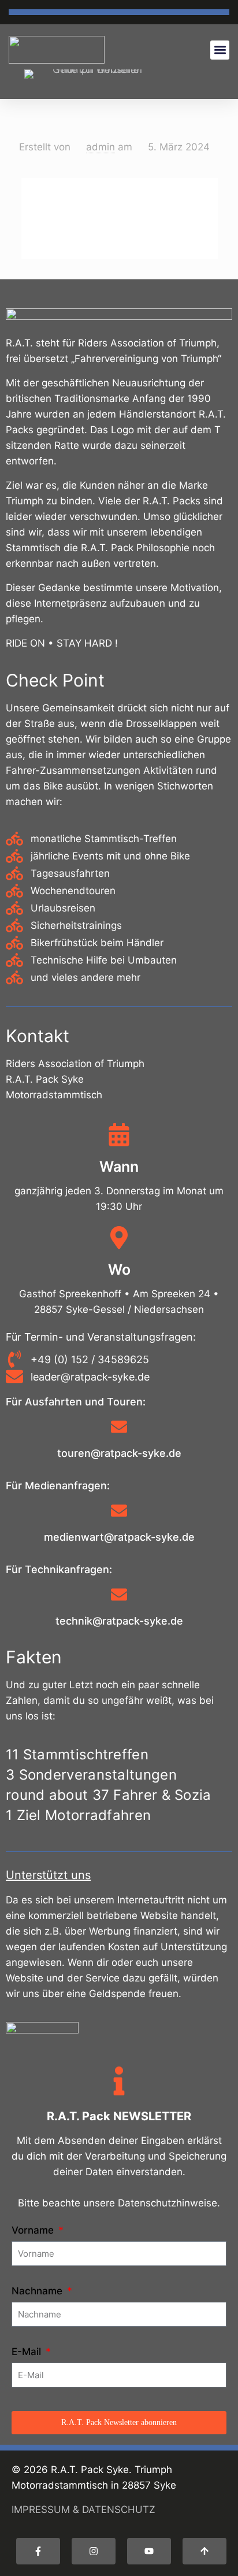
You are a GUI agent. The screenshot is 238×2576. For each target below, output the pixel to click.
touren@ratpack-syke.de (119, 1453)
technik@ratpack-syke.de (119, 1621)
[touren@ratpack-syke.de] (119, 1428)
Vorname (34, 2230)
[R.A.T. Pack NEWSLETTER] (119, 2083)
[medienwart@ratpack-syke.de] (119, 1512)
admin (101, 147)
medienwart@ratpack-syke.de (119, 1537)
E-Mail (28, 2352)
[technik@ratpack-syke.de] (119, 1596)
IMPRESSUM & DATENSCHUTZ (83, 2509)
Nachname (38, 2291)
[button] (220, 50)
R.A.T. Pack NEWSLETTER (119, 2116)
